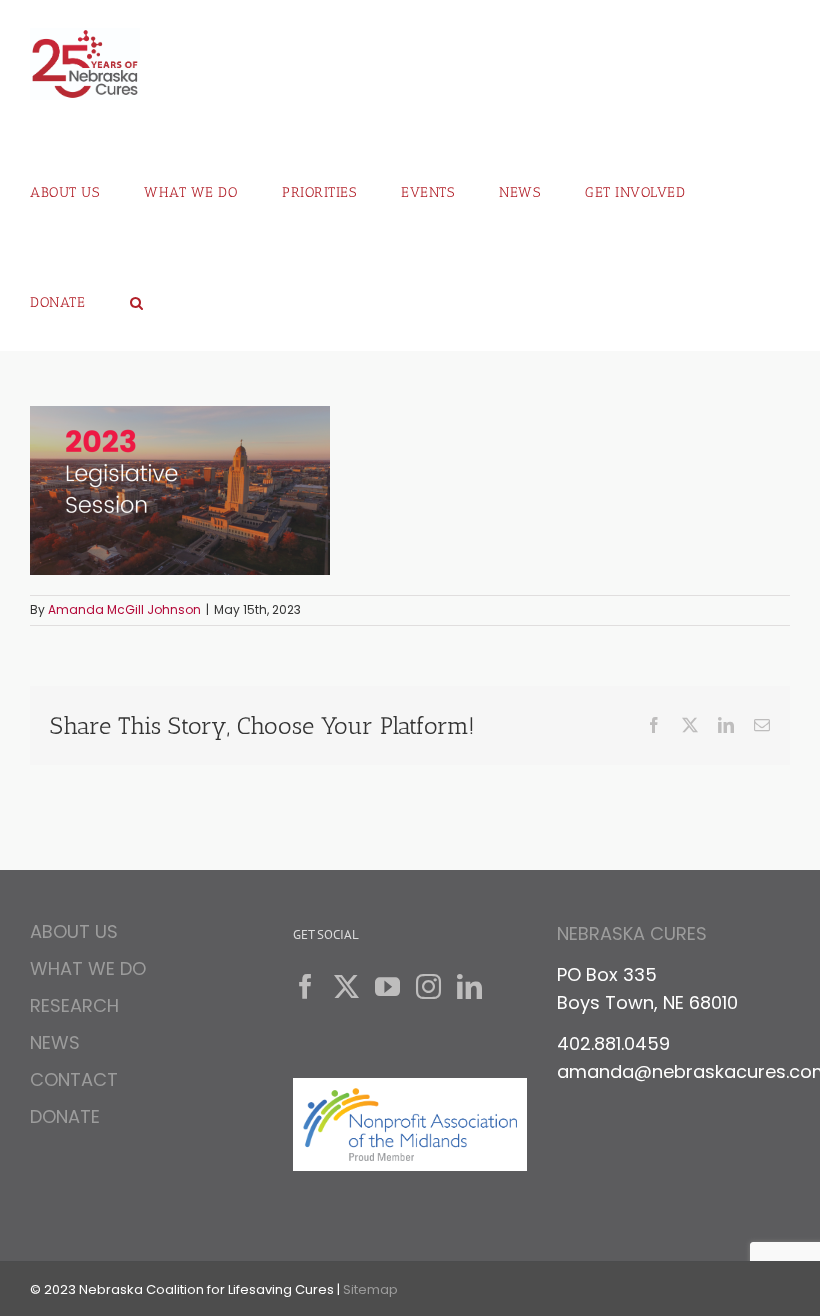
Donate (65, 1116)
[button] (137, 296)
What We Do (88, 968)
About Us (74, 934)
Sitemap (370, 1289)
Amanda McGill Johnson (124, 609)
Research (74, 1005)
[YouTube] (387, 986)
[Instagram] (428, 986)
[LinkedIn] (469, 986)
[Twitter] (346, 986)
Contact (74, 1079)
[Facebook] (305, 986)
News (55, 1042)
